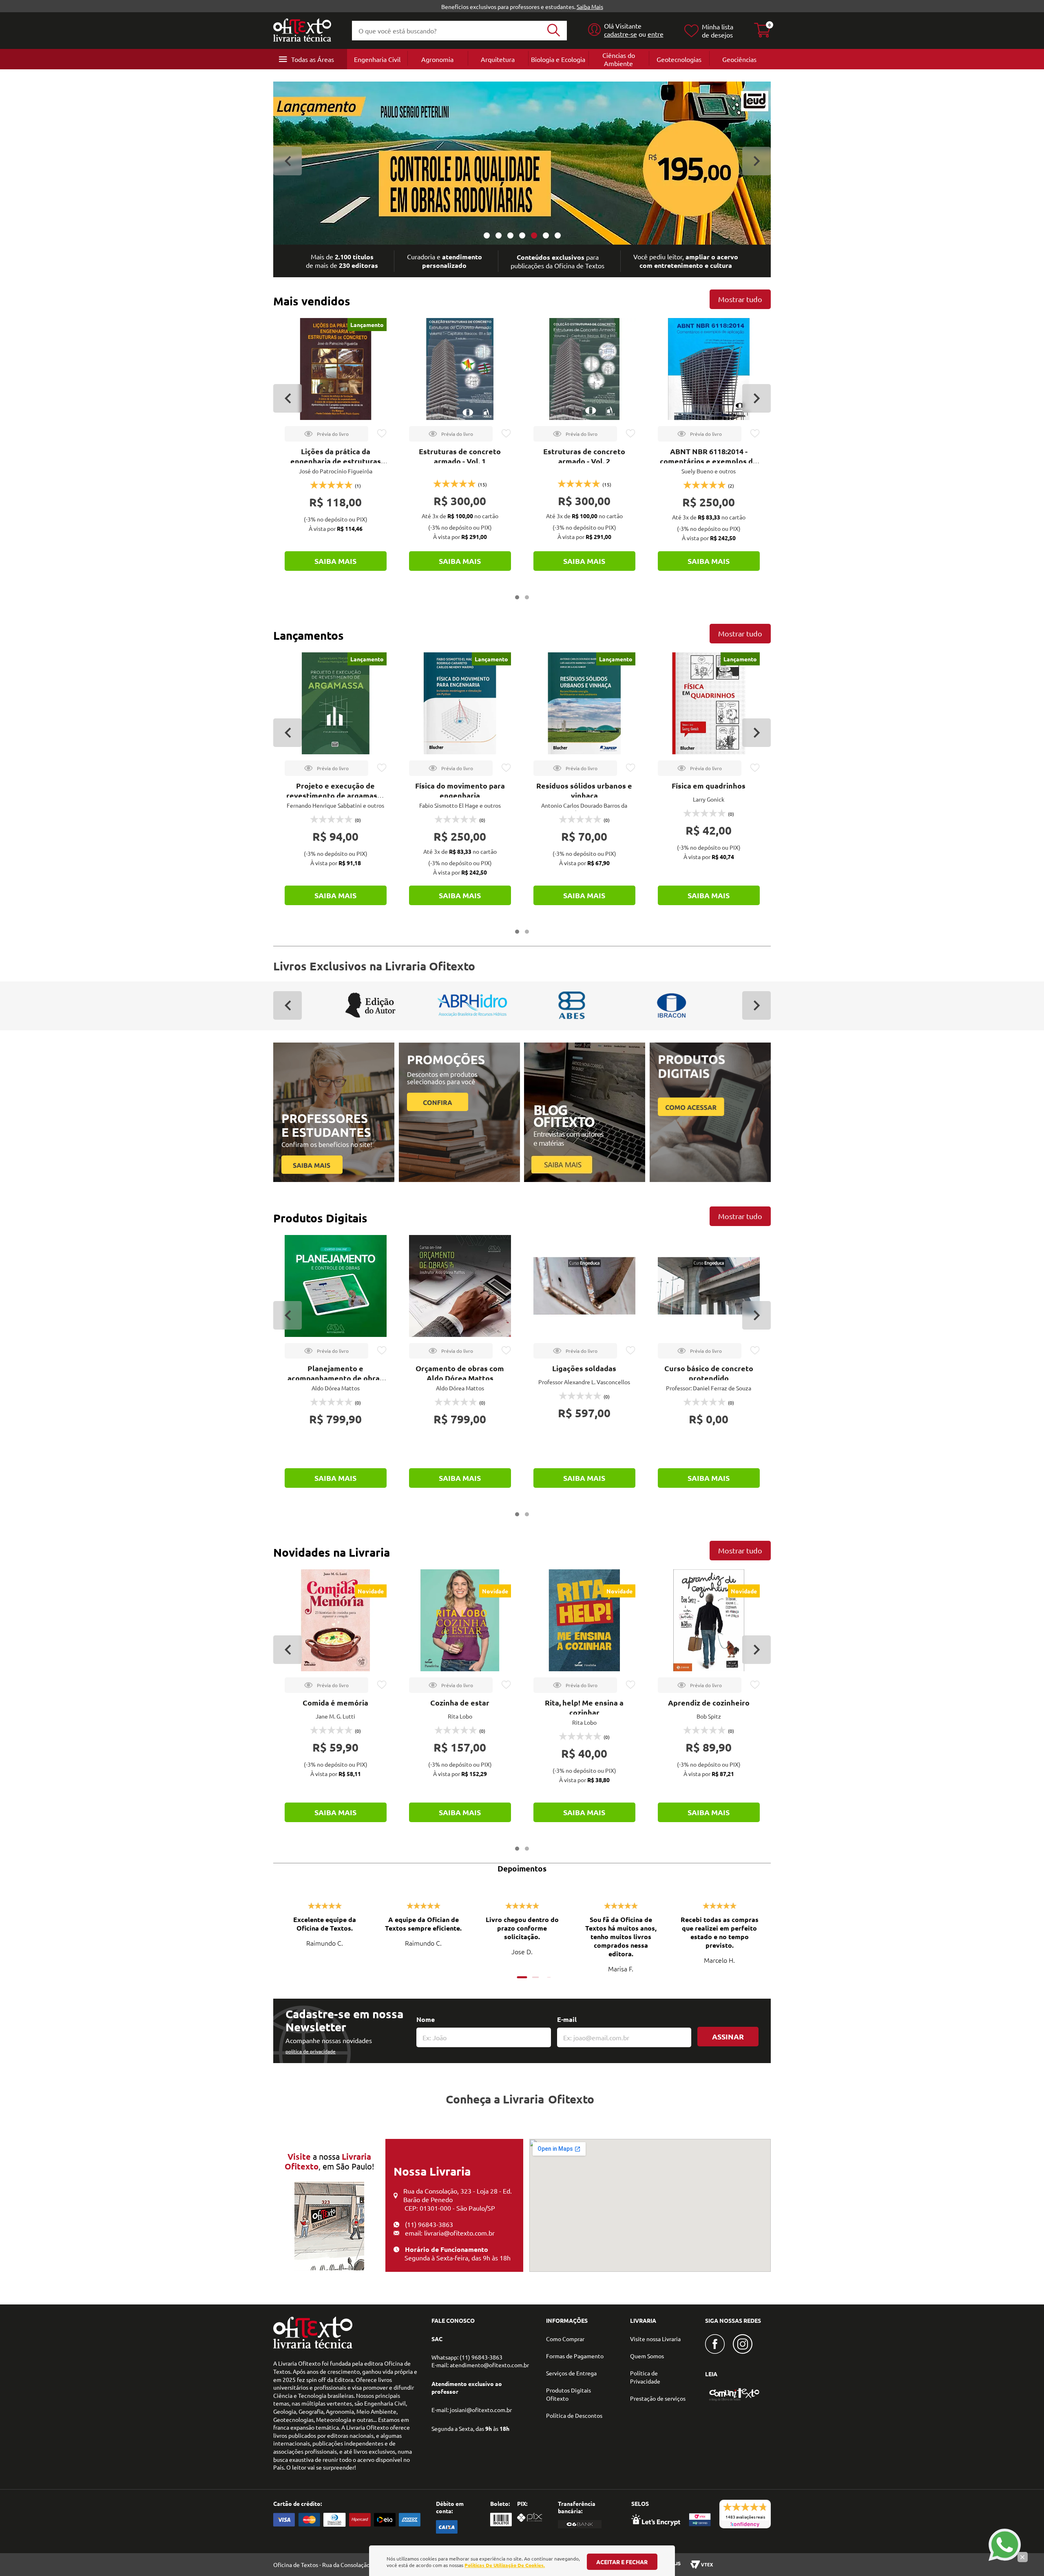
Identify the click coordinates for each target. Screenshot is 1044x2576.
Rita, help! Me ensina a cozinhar (584, 1707)
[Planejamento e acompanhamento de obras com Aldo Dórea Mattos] (336, 1286)
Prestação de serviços (658, 2398)
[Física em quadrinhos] (709, 703)
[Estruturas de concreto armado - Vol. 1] (460, 369)
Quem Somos (647, 2356)
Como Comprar (565, 2339)
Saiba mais (335, 561)
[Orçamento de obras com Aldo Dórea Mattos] (460, 1286)
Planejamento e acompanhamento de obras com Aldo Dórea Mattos (335, 1378)
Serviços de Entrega (571, 2373)
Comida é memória (335, 1702)
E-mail (567, 2019)
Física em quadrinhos (709, 785)
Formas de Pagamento (575, 2356)
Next (756, 161)
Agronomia (437, 59)
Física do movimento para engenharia (460, 790)
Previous (288, 161)
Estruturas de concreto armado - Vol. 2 (584, 456)
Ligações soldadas (584, 1368)
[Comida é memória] (336, 1620)
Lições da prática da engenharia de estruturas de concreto (336, 461)
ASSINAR (728, 2036)
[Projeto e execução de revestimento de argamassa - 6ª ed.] (336, 703)
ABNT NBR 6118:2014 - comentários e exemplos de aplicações (709, 461)
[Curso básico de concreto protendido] (709, 1286)
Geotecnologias (679, 59)
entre (656, 34)
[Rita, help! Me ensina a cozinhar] (584, 1620)
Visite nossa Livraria (655, 2339)
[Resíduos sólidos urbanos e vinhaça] (584, 703)
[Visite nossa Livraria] (313, 2346)
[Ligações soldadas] (584, 1286)
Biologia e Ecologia (558, 59)
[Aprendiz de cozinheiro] (709, 1620)
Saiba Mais (590, 7)
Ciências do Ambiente (619, 59)
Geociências (739, 59)
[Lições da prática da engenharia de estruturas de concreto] (336, 369)
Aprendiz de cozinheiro (709, 1702)
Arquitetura (498, 59)
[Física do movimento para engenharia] (460, 703)
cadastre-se (620, 34)
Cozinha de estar (460, 1702)
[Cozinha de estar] (460, 1620)
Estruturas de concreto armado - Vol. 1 (460, 456)
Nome (426, 2019)
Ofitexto (571, 2099)
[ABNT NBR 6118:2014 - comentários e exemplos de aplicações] (709, 369)
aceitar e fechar (622, 2562)
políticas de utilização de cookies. (505, 2565)
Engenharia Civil (377, 59)
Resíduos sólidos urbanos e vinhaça (584, 790)
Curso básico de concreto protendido (709, 1373)
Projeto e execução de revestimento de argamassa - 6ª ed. (336, 795)
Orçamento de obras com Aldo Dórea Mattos (460, 1373)
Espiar (326, 434)
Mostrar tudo (740, 299)
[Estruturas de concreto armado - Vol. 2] (584, 369)
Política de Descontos (574, 2415)
